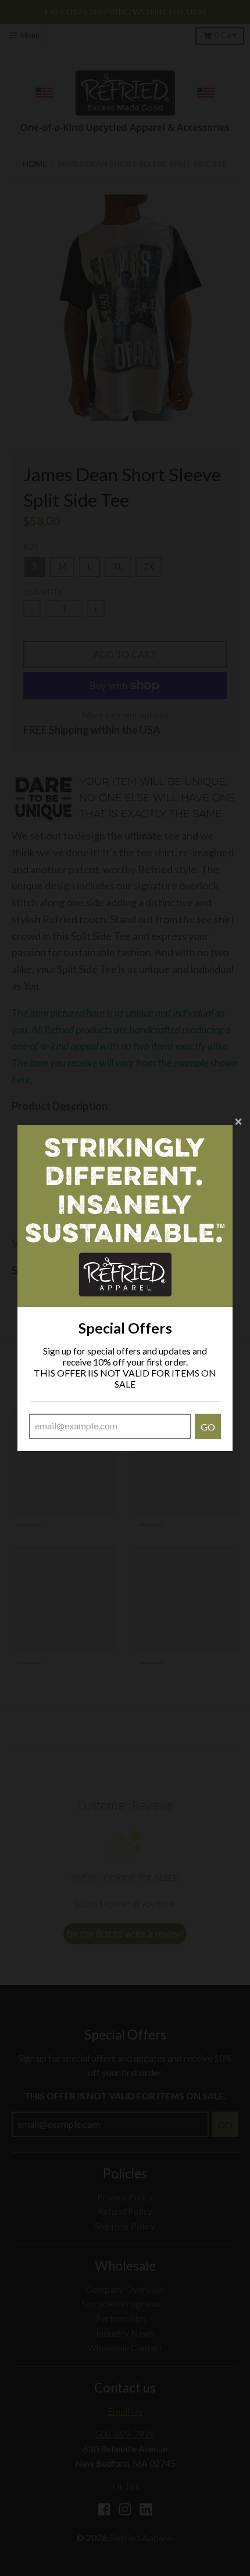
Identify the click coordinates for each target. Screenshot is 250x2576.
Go (208, 1427)
